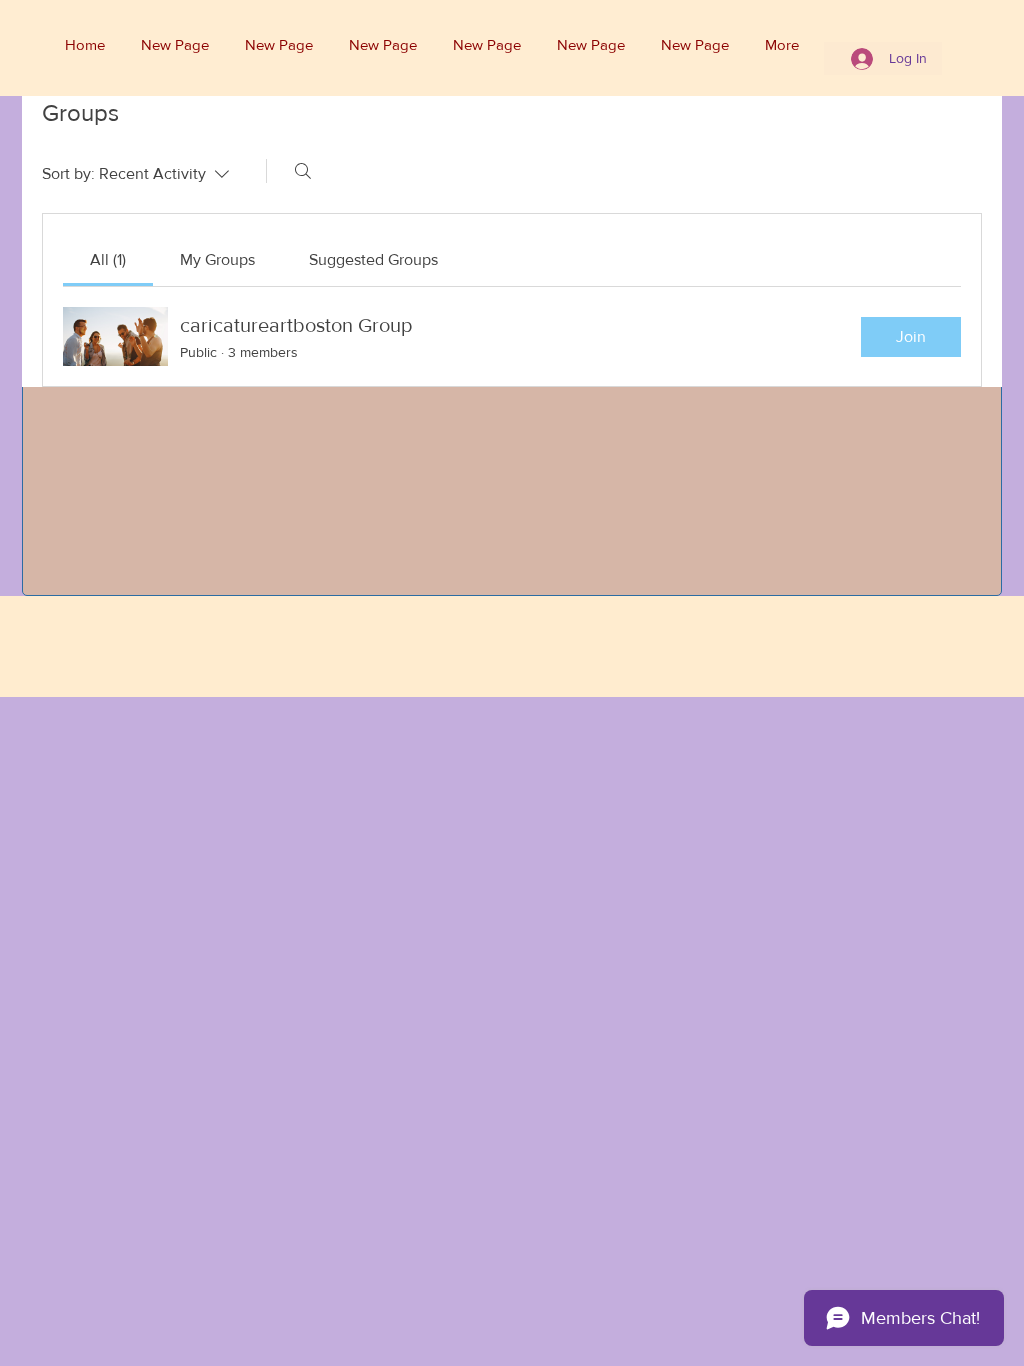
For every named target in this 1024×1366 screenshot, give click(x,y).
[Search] (303, 171)
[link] (108, 259)
